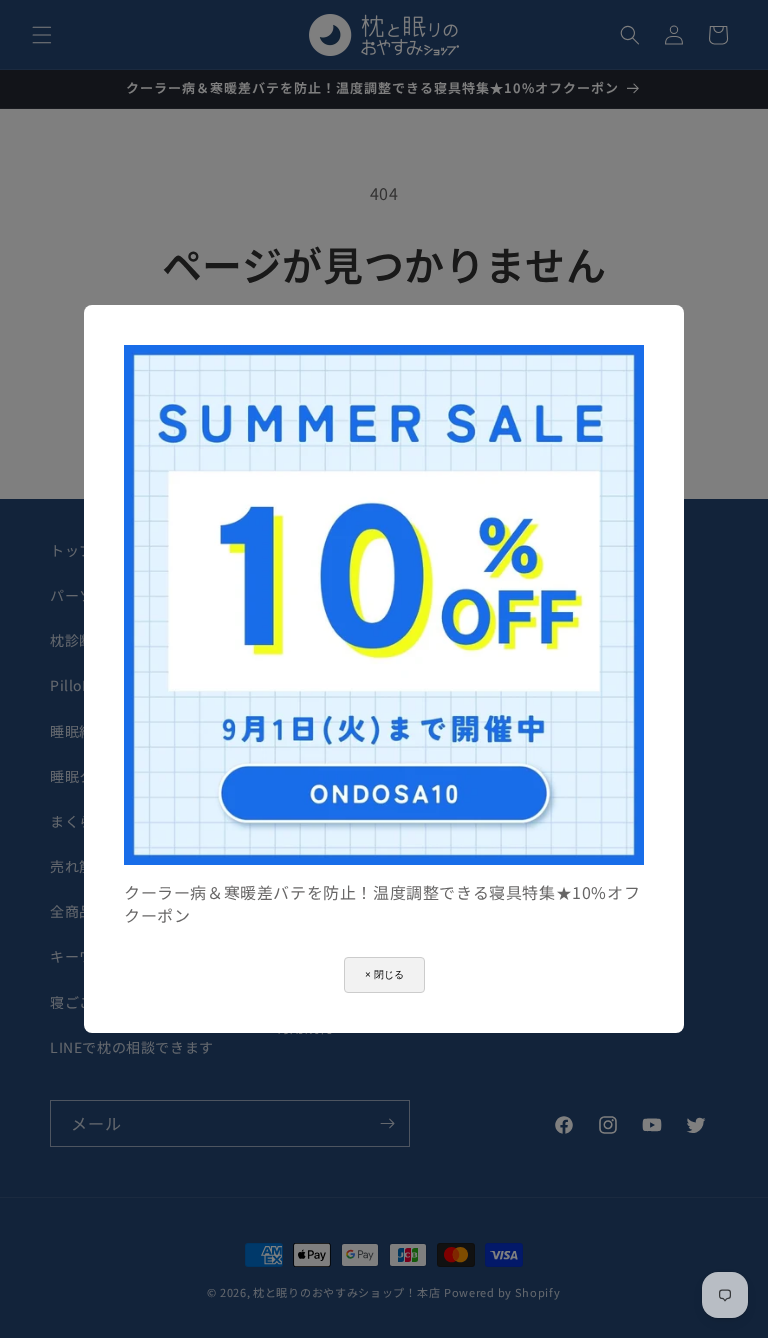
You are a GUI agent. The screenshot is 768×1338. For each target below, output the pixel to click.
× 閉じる (384, 974)
